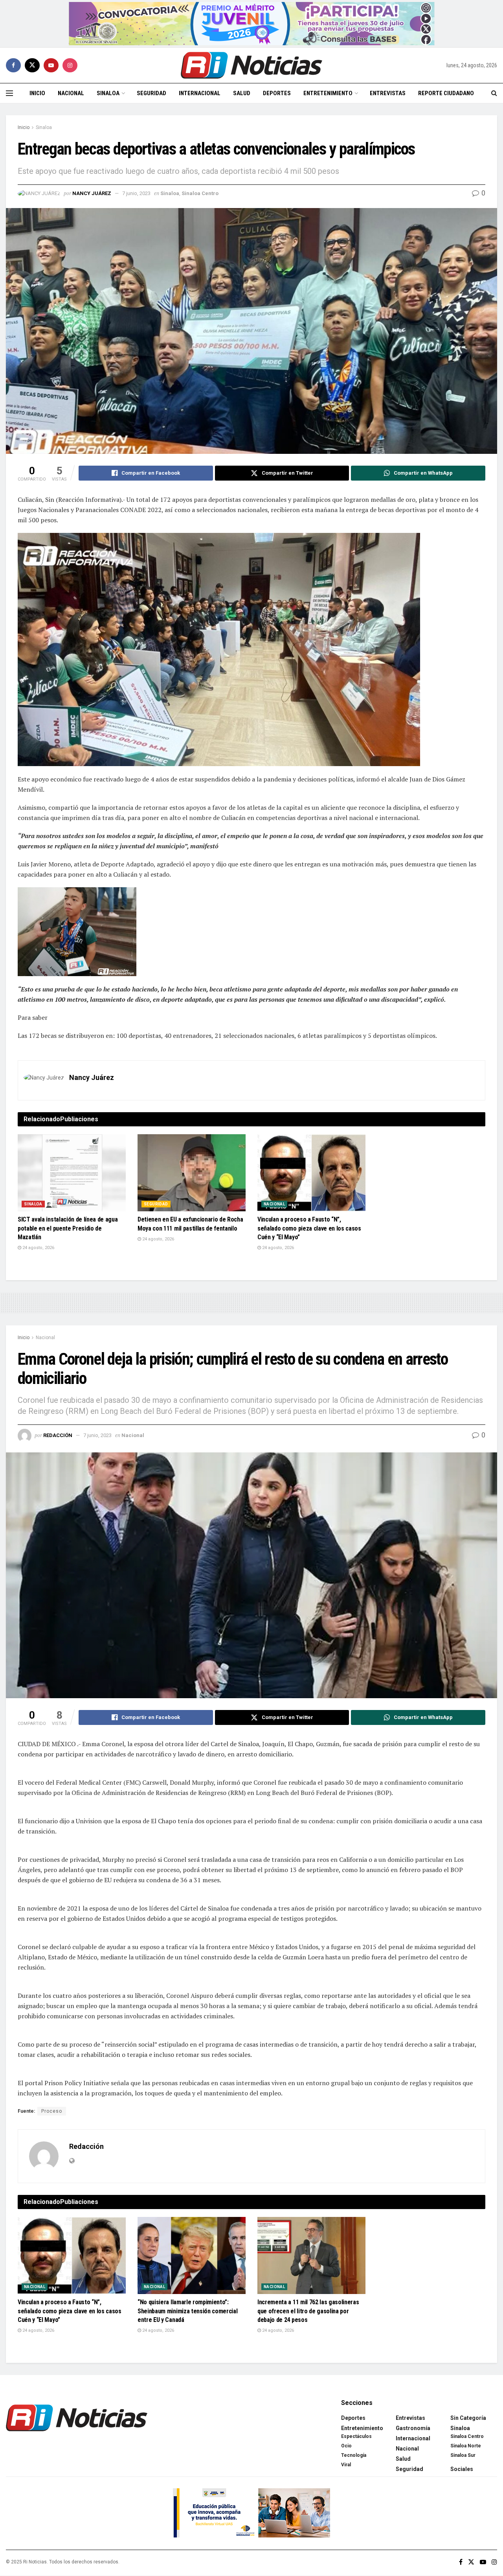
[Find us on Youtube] (51, 65)
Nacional (71, 93)
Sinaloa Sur (463, 2455)
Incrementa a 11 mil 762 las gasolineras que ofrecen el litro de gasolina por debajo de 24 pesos (308, 2311)
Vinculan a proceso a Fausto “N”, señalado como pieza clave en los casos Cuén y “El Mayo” (309, 1228)
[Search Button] (494, 93)
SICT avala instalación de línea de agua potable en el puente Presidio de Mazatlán (68, 1228)
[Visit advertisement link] (252, 24)
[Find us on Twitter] (32, 65)
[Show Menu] (9, 93)
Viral (346, 2465)
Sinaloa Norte (466, 2446)
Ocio (346, 2446)
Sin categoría (468, 2418)
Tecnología (354, 2455)
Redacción (58, 1435)
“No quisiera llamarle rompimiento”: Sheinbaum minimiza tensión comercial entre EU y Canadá (187, 2311)
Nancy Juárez (92, 193)
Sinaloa (108, 93)
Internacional (200, 93)
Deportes (277, 93)
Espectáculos (356, 2436)
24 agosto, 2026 (38, 1248)
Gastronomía (413, 2428)
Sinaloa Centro (200, 193)
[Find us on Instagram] (70, 65)
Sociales (462, 2469)
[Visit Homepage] (251, 65)
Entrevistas (388, 93)
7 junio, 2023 (136, 193)
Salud (242, 93)
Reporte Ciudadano (446, 93)
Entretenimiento (328, 93)
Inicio (37, 93)
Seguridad (151, 93)
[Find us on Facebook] (13, 65)
